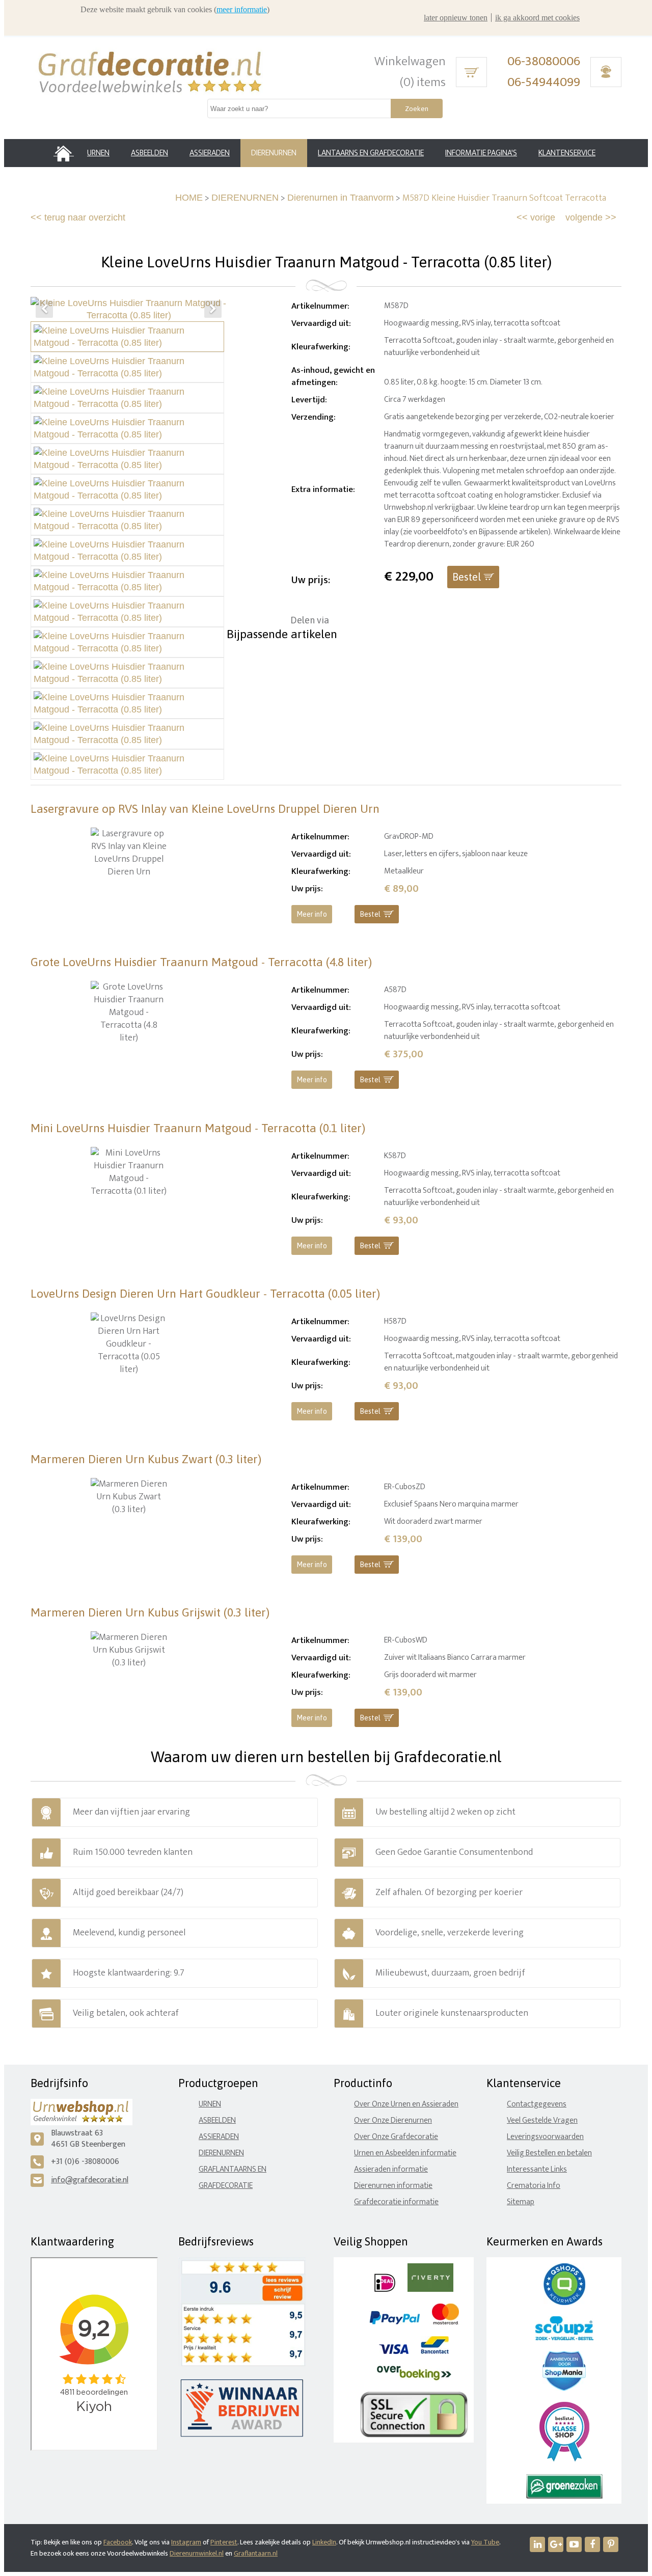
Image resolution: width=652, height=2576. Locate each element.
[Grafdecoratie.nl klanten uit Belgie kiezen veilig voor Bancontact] (435, 2352)
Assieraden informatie (391, 2169)
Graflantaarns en (233, 2169)
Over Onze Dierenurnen (393, 2120)
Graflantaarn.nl (256, 2553)
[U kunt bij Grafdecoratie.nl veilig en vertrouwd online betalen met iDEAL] (385, 2290)
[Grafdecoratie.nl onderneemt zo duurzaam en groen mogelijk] (564, 2496)
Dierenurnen (221, 2153)
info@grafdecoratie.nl (90, 2180)
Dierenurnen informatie (393, 2186)
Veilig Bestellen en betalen (549, 2153)
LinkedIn (324, 2542)
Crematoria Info (534, 2186)
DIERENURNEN (245, 198)
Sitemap (521, 2202)
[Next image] (213, 309)
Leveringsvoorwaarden (545, 2137)
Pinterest (224, 2542)
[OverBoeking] (414, 2378)
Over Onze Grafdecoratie (396, 2137)
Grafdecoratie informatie (396, 2202)
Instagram (186, 2542)
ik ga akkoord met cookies (537, 18)
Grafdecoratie (226, 2186)
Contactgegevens (537, 2104)
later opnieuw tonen (456, 18)
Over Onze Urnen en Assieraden (406, 2104)
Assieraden (219, 2137)
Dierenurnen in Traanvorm (341, 198)
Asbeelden (217, 2120)
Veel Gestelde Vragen (542, 2120)
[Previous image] (44, 309)
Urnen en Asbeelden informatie (405, 2153)
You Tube (485, 2542)
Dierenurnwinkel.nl (197, 2553)
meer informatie (242, 9)
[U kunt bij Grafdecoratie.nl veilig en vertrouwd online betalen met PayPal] (395, 2322)
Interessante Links (537, 2169)
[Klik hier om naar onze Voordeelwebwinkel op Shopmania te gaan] (564, 2388)
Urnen (210, 2104)
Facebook (118, 2542)
